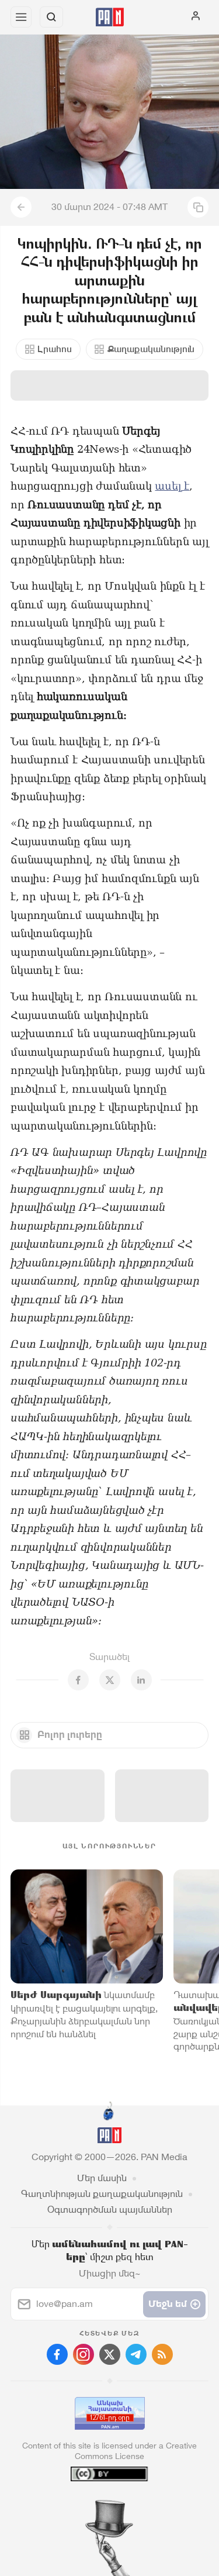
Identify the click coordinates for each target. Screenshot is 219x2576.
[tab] (85, 2505)
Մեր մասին (102, 2178)
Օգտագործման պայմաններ (110, 2210)
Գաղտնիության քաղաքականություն (102, 2194)
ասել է (172, 486)
